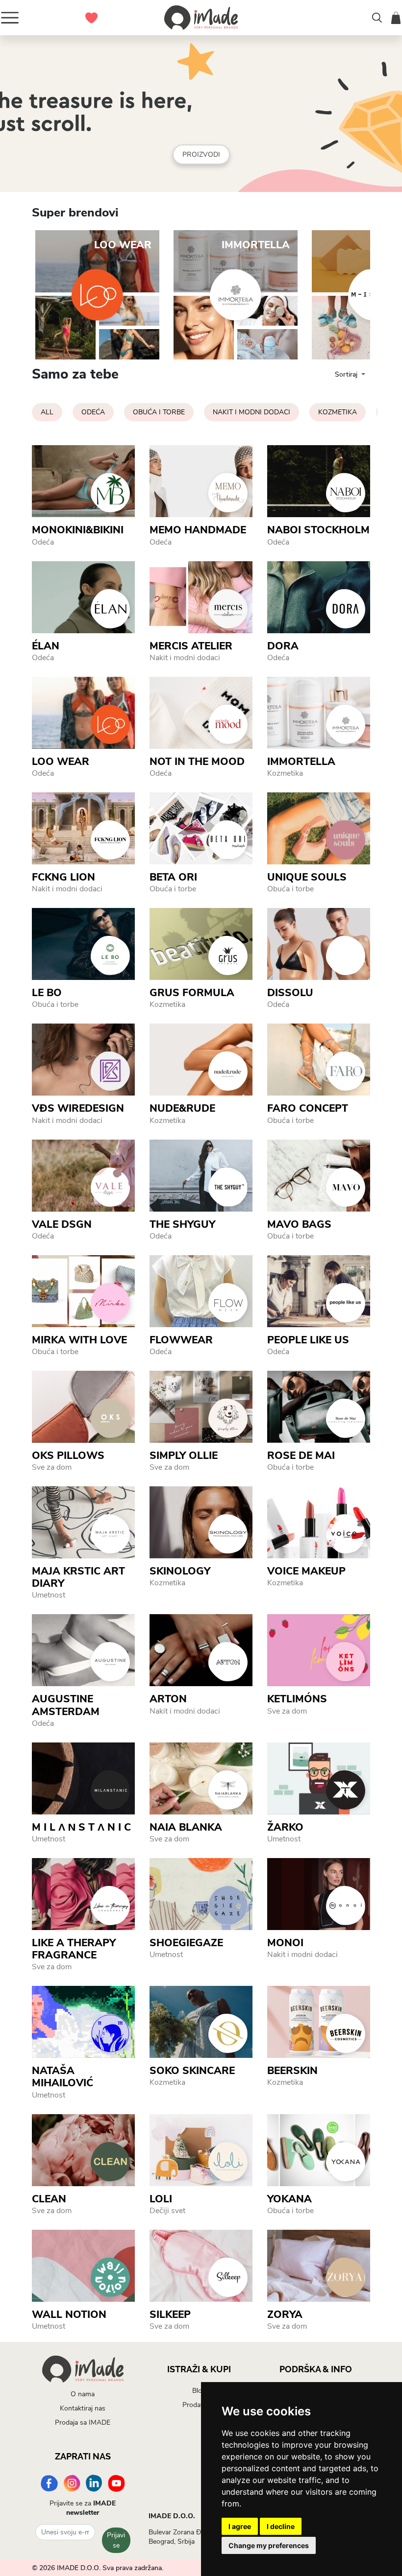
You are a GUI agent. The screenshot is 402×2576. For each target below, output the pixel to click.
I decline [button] (281, 2526)
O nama (83, 2394)
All (47, 412)
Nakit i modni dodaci (251, 412)
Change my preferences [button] (269, 2545)
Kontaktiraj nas (83, 2408)
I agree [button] (240, 2526)
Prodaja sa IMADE (83, 2422)
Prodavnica (199, 2405)
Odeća (93, 412)
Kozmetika (338, 412)
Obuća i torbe (159, 412)
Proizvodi (201, 155)
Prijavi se (116, 2540)
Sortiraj (347, 374)
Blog (199, 2391)
